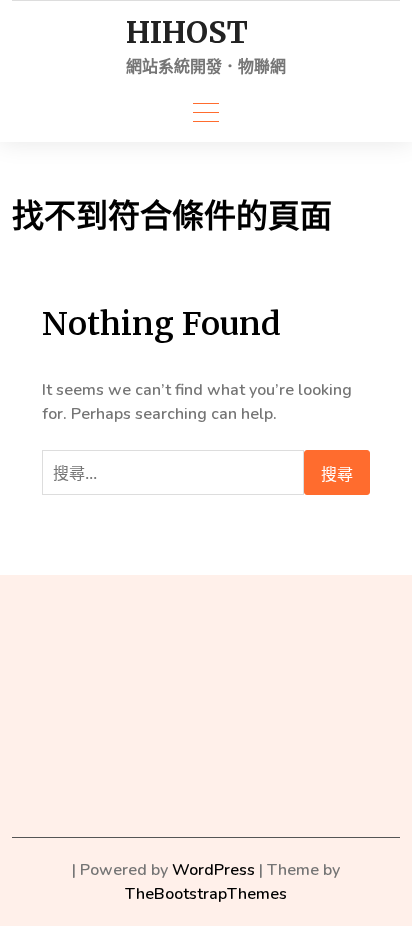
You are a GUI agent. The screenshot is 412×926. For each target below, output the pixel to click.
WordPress (213, 870)
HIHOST (187, 32)
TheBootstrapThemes (206, 894)
